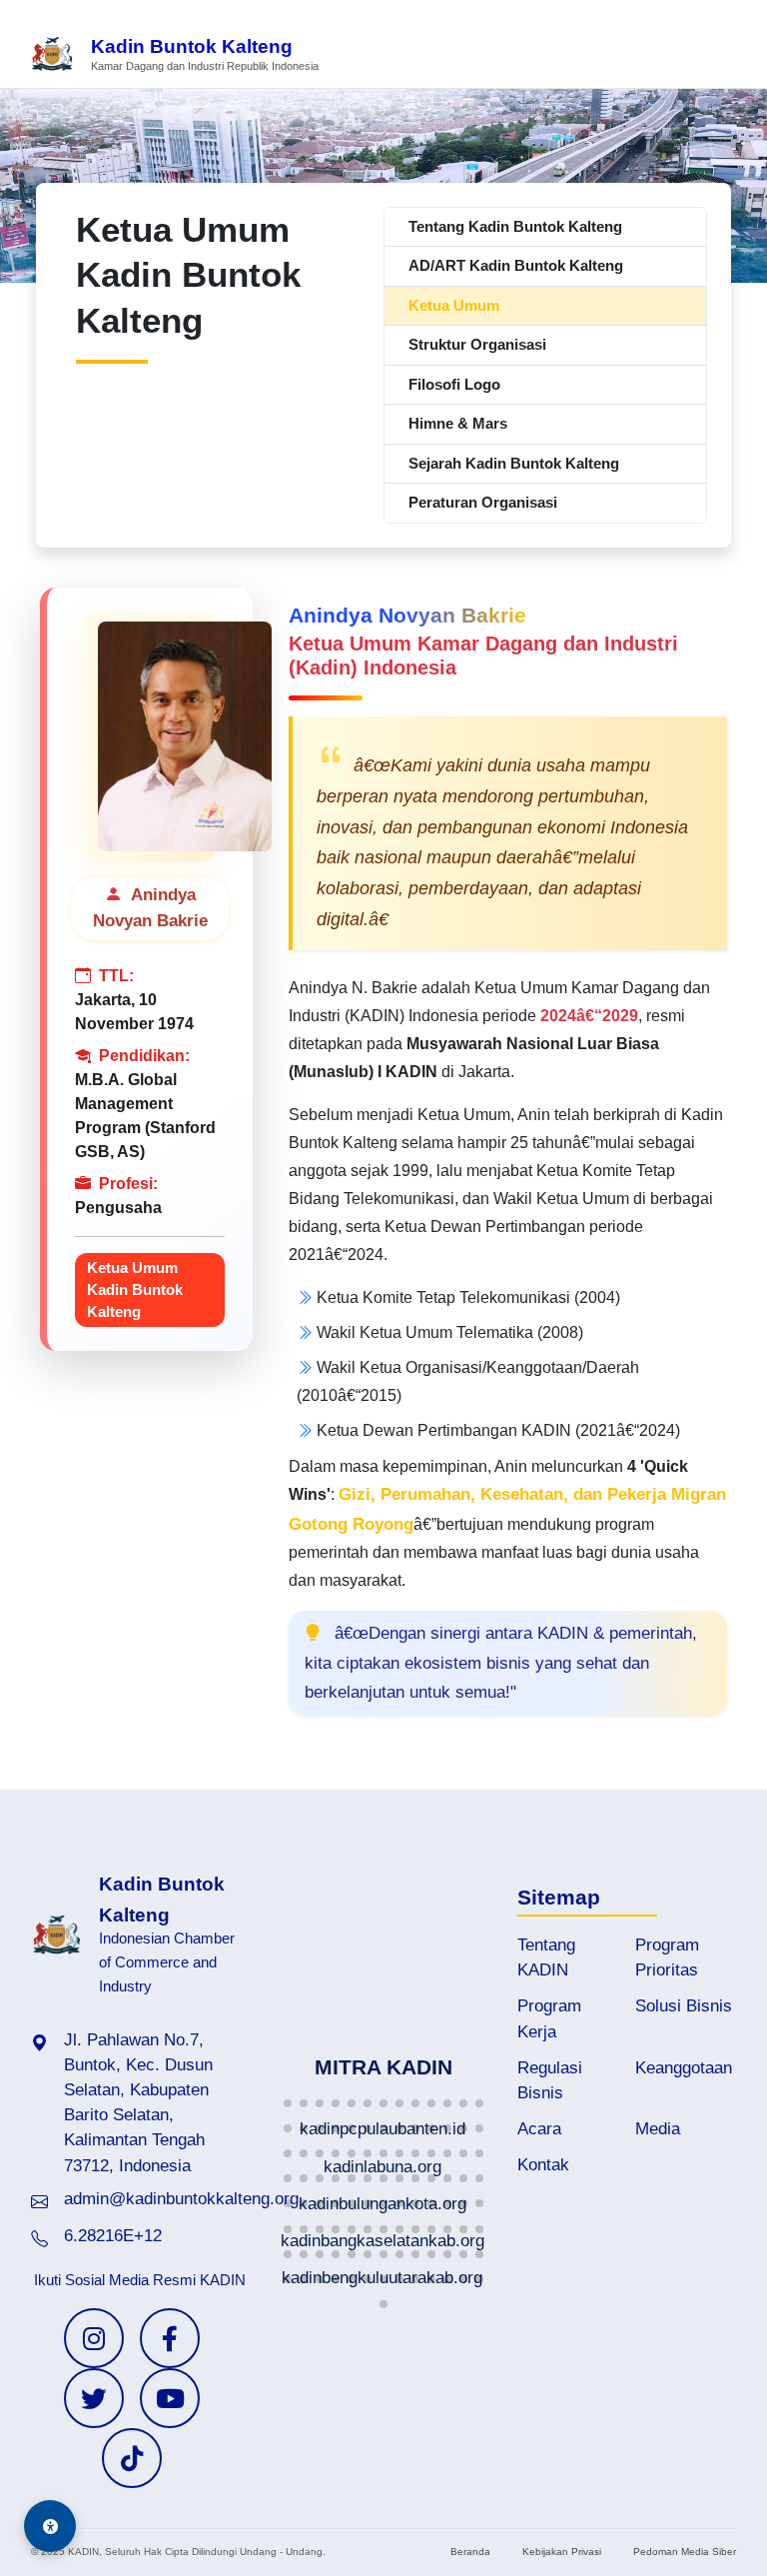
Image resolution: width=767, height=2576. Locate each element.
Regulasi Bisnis (550, 2080)
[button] (288, 2103)
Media (658, 2129)
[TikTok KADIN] (132, 2458)
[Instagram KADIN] (94, 2338)
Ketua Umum (454, 305)
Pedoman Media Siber (685, 2552)
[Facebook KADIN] (170, 2338)
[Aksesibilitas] (50, 2526)
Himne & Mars (458, 423)
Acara (539, 2129)
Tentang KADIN (546, 1957)
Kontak (543, 2165)
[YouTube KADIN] (170, 2398)
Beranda (470, 2552)
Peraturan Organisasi (483, 502)
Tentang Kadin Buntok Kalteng (515, 226)
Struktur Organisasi (477, 344)
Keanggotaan (684, 2068)
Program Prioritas (667, 1957)
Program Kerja (549, 2018)
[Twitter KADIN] (94, 2398)
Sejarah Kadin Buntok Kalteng (514, 463)
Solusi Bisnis (684, 2006)
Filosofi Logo (454, 384)
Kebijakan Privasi (562, 2552)
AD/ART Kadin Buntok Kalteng (516, 265)
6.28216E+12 (113, 2236)
